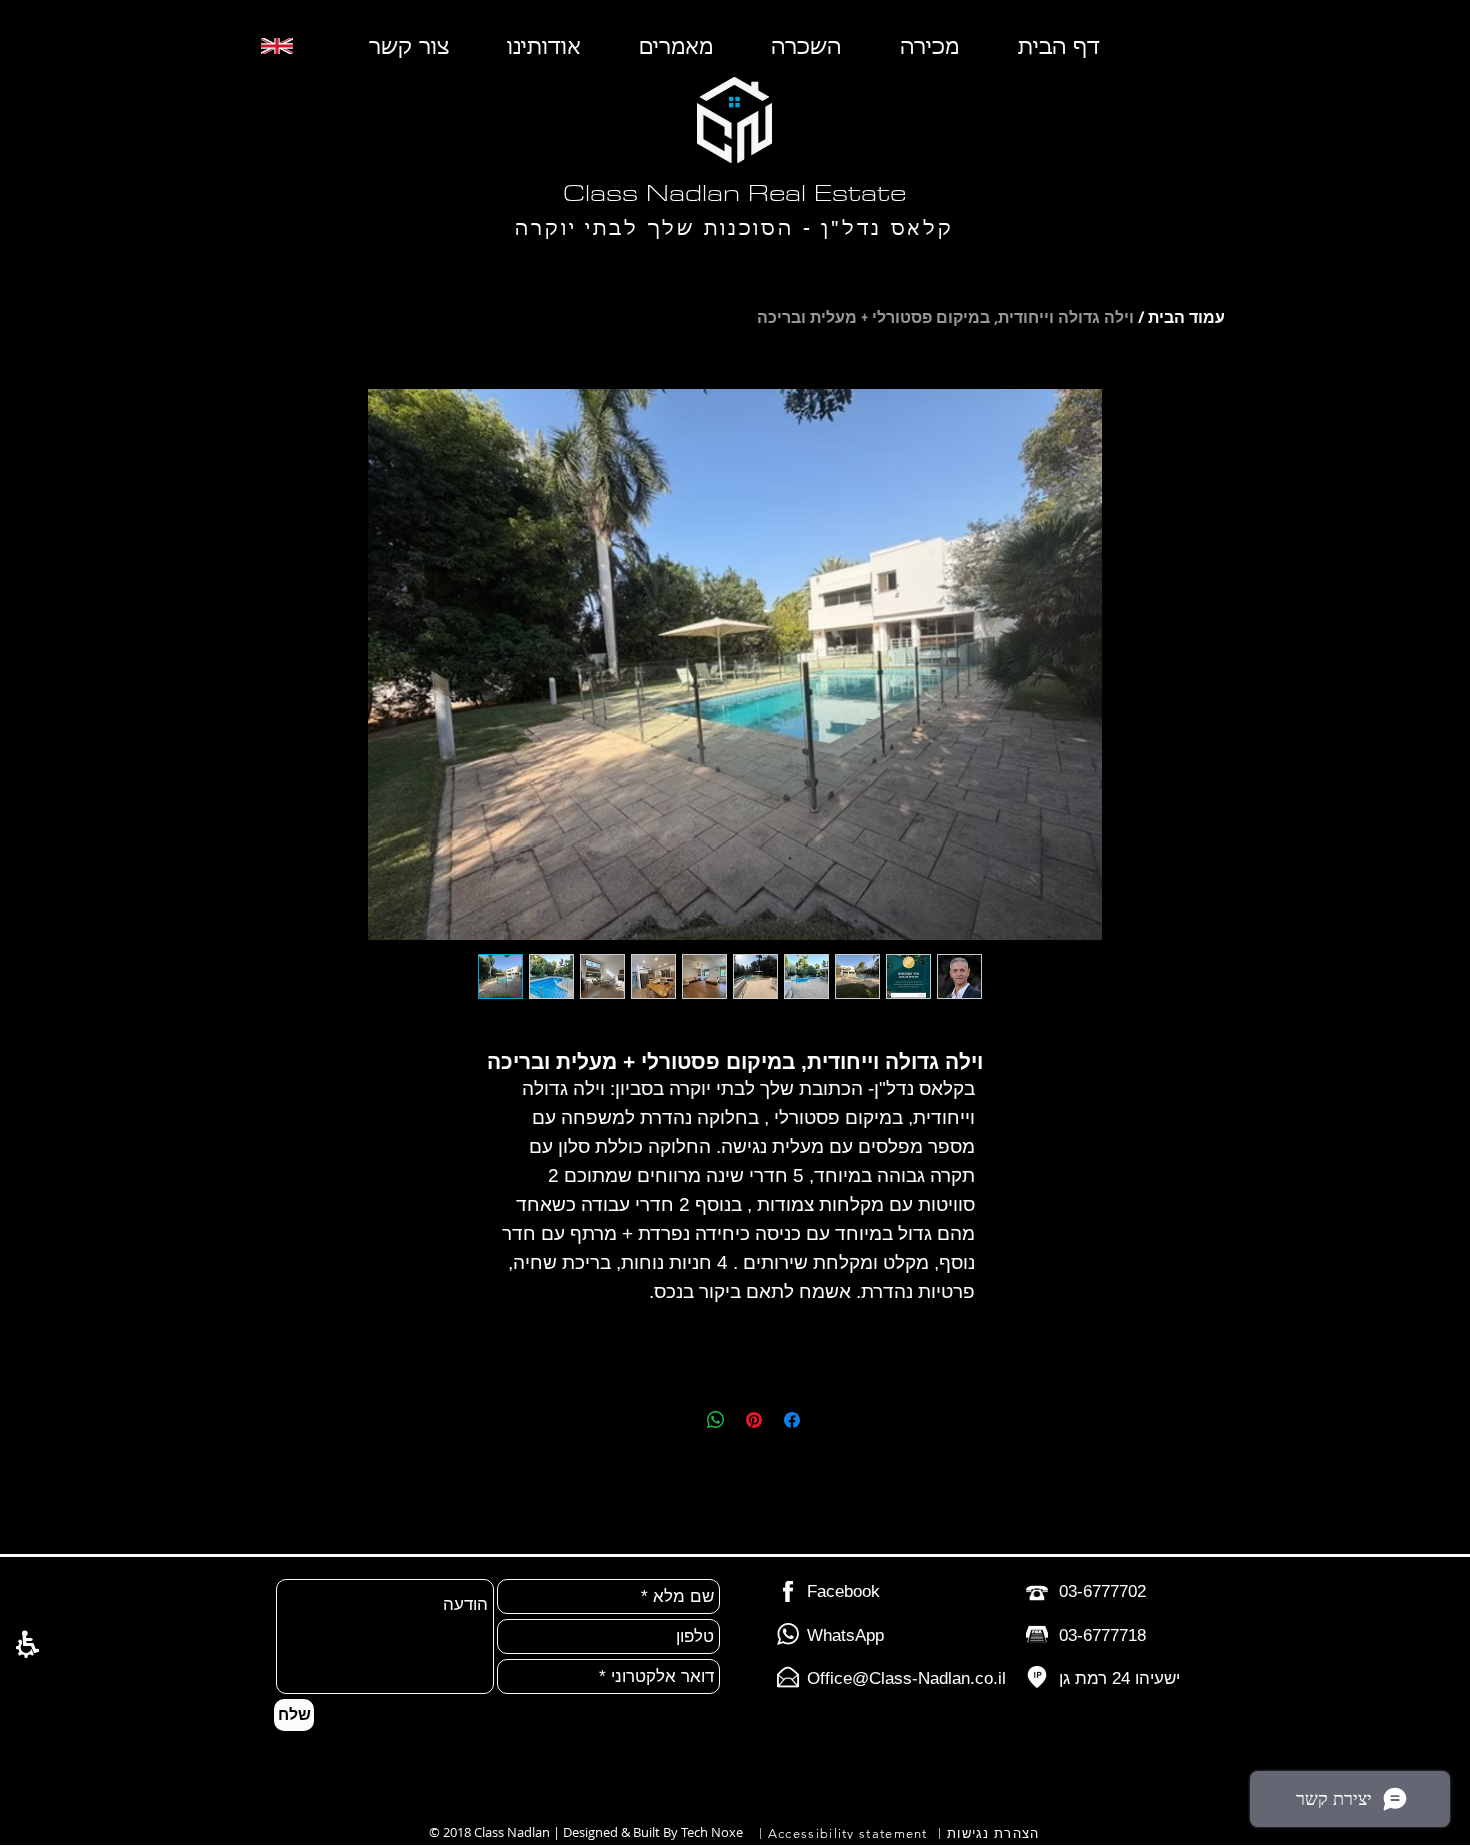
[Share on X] (678, 1420)
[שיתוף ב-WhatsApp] (716, 1420)
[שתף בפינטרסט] (754, 1420)
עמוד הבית (1186, 317)
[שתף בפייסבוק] (792, 1420)
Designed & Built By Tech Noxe (653, 1832)
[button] (27, 1644)
